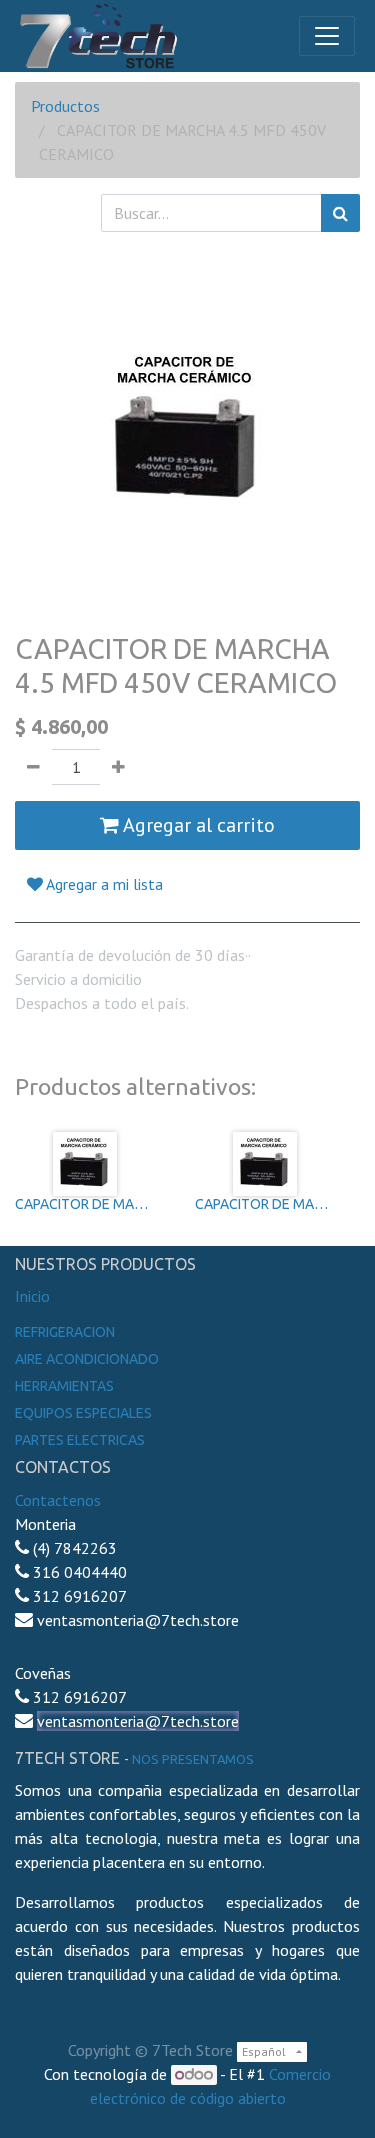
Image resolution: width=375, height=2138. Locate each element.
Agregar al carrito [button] (197, 825)
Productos (65, 106)
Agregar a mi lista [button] (103, 884)
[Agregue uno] (118, 767)
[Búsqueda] (340, 213)
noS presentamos (193, 1759)
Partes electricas (80, 1440)
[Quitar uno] (33, 767)
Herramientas (64, 1386)
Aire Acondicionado (87, 1359)
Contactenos (58, 1500)
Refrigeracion (65, 1332)
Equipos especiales (83, 1413)
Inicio (32, 1296)
